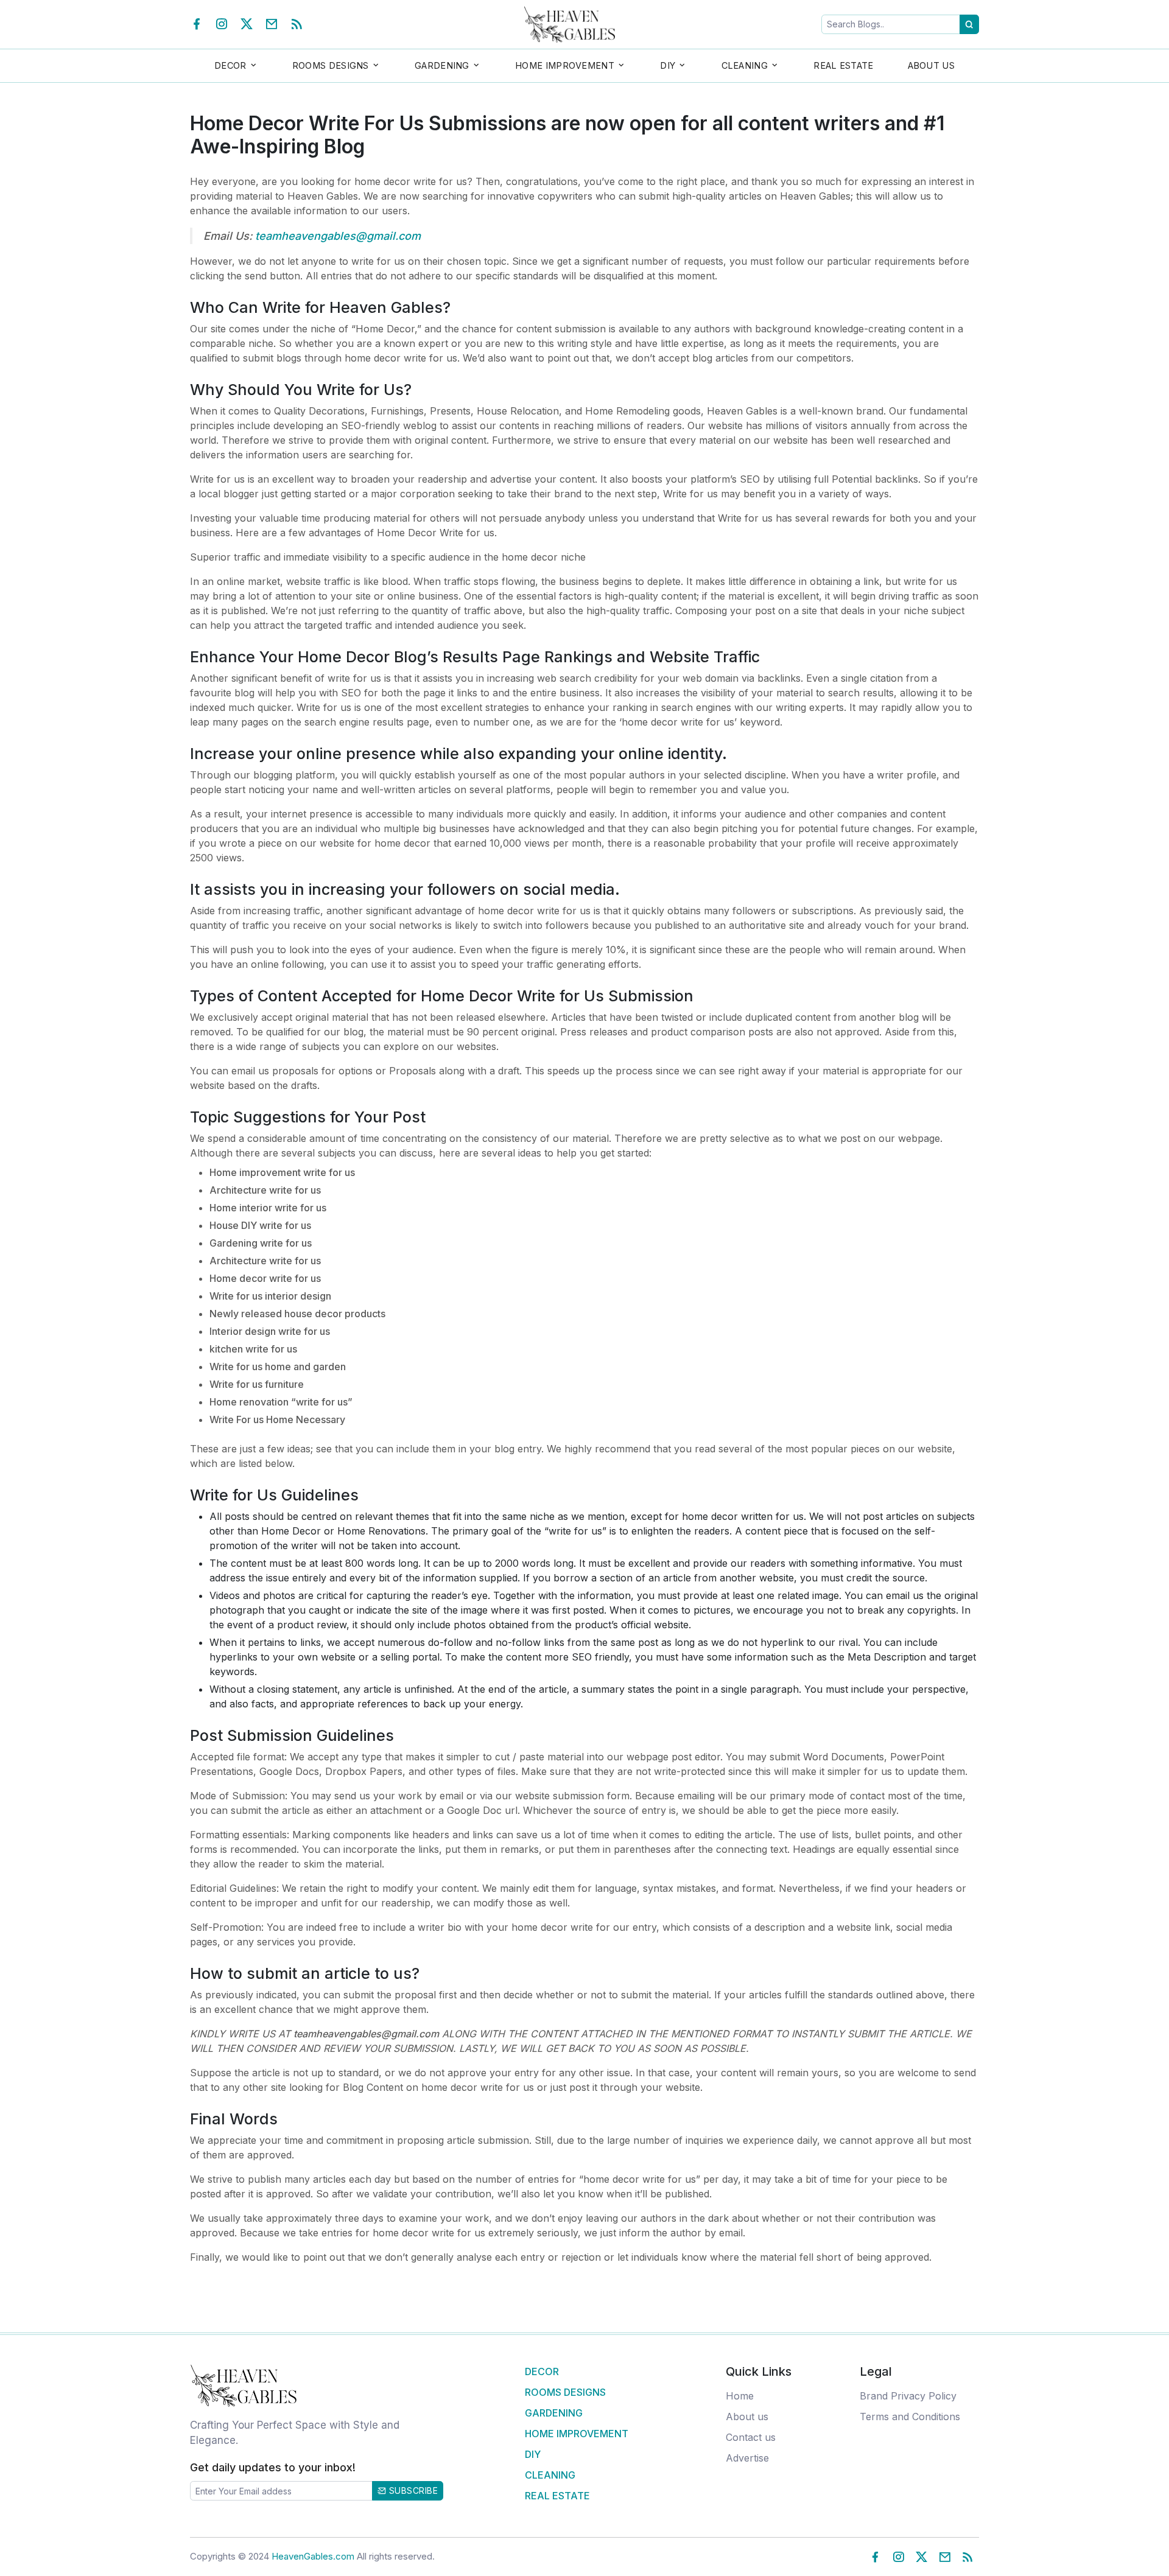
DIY (533, 2454)
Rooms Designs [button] (331, 65)
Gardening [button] (442, 65)
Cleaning (550, 2475)
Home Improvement (577, 2434)
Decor (542, 2371)
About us (747, 2417)
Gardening (554, 2413)
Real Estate (843, 65)
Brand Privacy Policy (908, 2396)
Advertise (747, 2458)
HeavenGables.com (313, 2556)
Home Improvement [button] (565, 65)
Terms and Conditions (910, 2417)
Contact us (751, 2437)
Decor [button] (230, 65)
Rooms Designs (565, 2392)
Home (740, 2396)
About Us (931, 65)
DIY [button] (668, 65)
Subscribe (412, 2490)
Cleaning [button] (745, 65)
